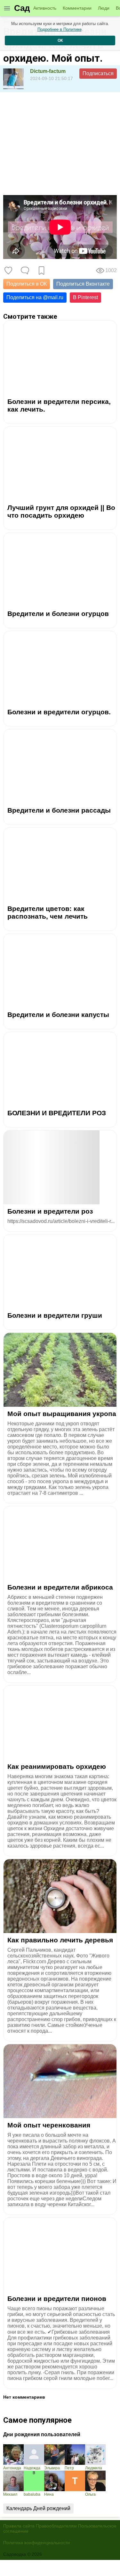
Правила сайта (19, 2526)
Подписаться (98, 73)
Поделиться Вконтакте (83, 284)
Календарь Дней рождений (38, 2508)
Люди (104, 8)
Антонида (12, 2468)
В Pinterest (85, 297)
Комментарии (77, 8)
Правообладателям (56, 2526)
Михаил (10, 2494)
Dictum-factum (48, 71)
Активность (45, 8)
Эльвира (52, 2468)
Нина (49, 2494)
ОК (60, 40)
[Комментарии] (25, 271)
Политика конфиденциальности (36, 2543)
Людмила (94, 2468)
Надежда (32, 2468)
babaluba (32, 2494)
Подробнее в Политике (60, 29)
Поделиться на (35, 297)
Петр (69, 2468)
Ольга (90, 2494)
